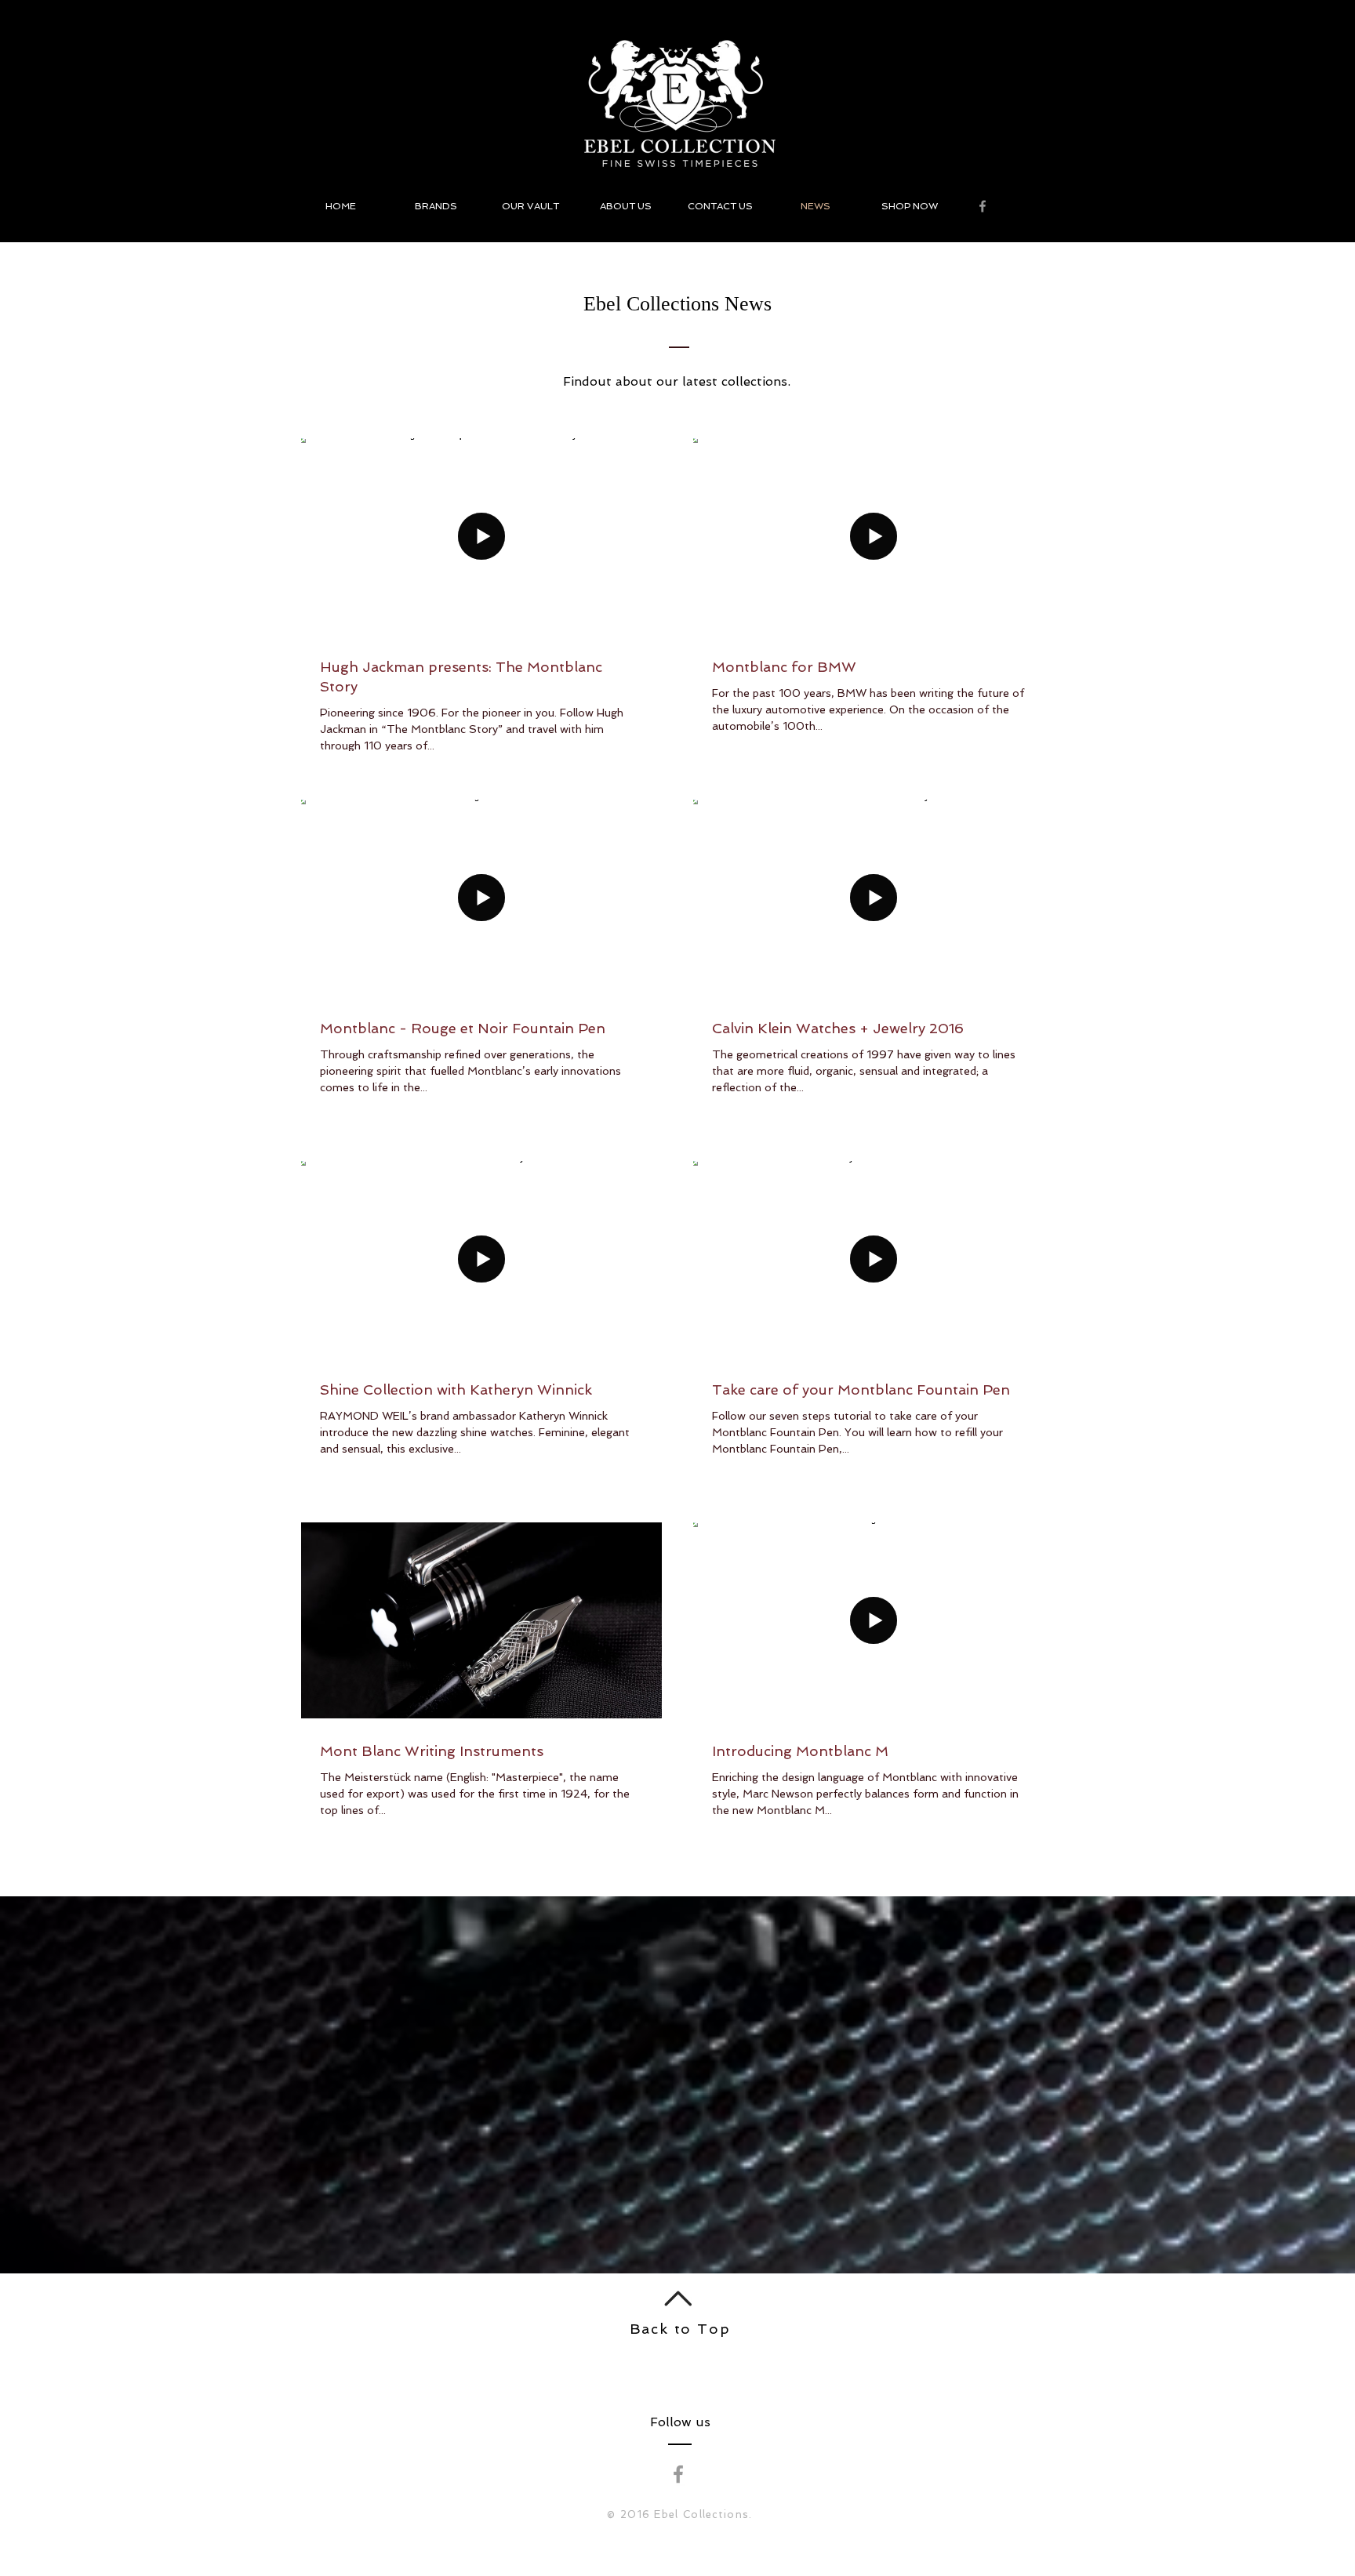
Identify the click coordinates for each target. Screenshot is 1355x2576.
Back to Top (680, 2329)
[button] (436, 206)
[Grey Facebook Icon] (983, 206)
